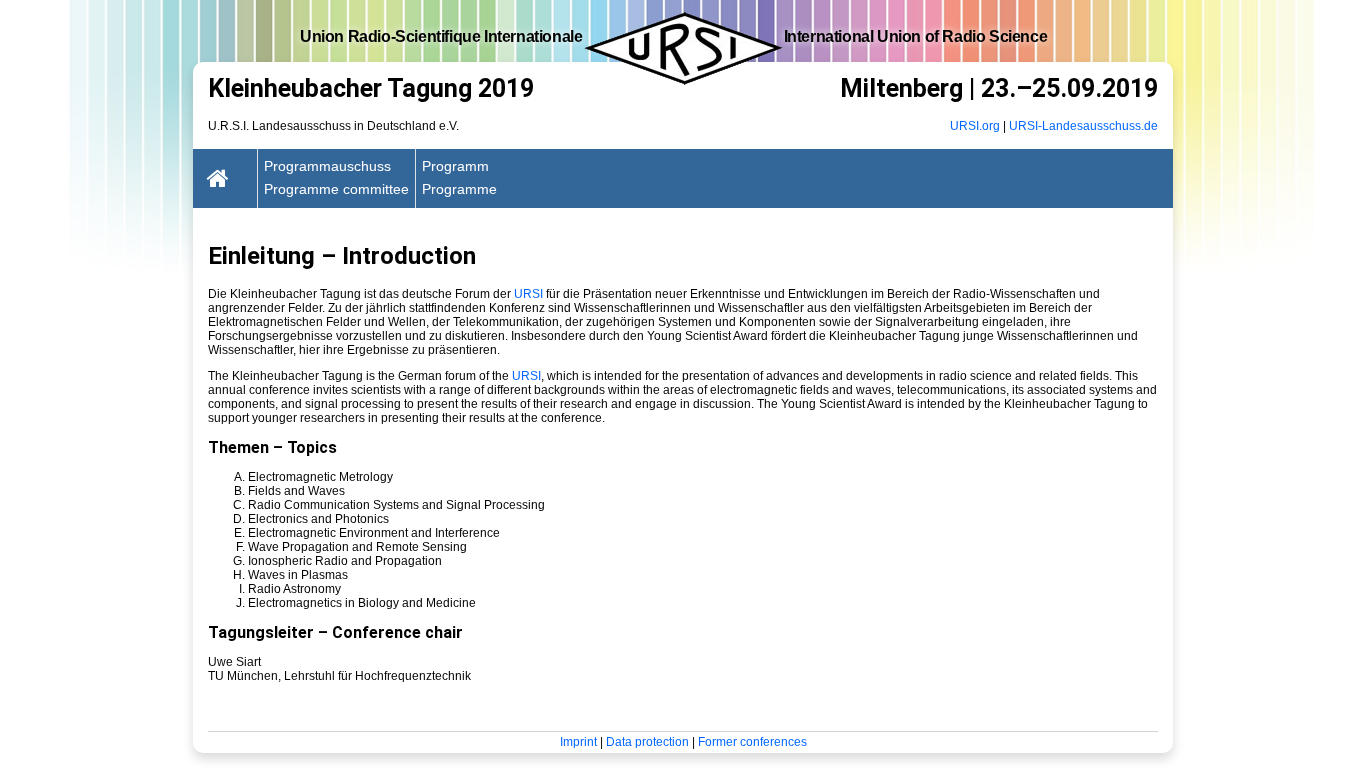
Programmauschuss (327, 166)
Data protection (647, 742)
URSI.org (975, 126)
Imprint (578, 742)
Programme (459, 189)
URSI (528, 294)
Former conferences (752, 742)
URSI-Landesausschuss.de (1083, 126)
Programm (455, 166)
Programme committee (336, 189)
